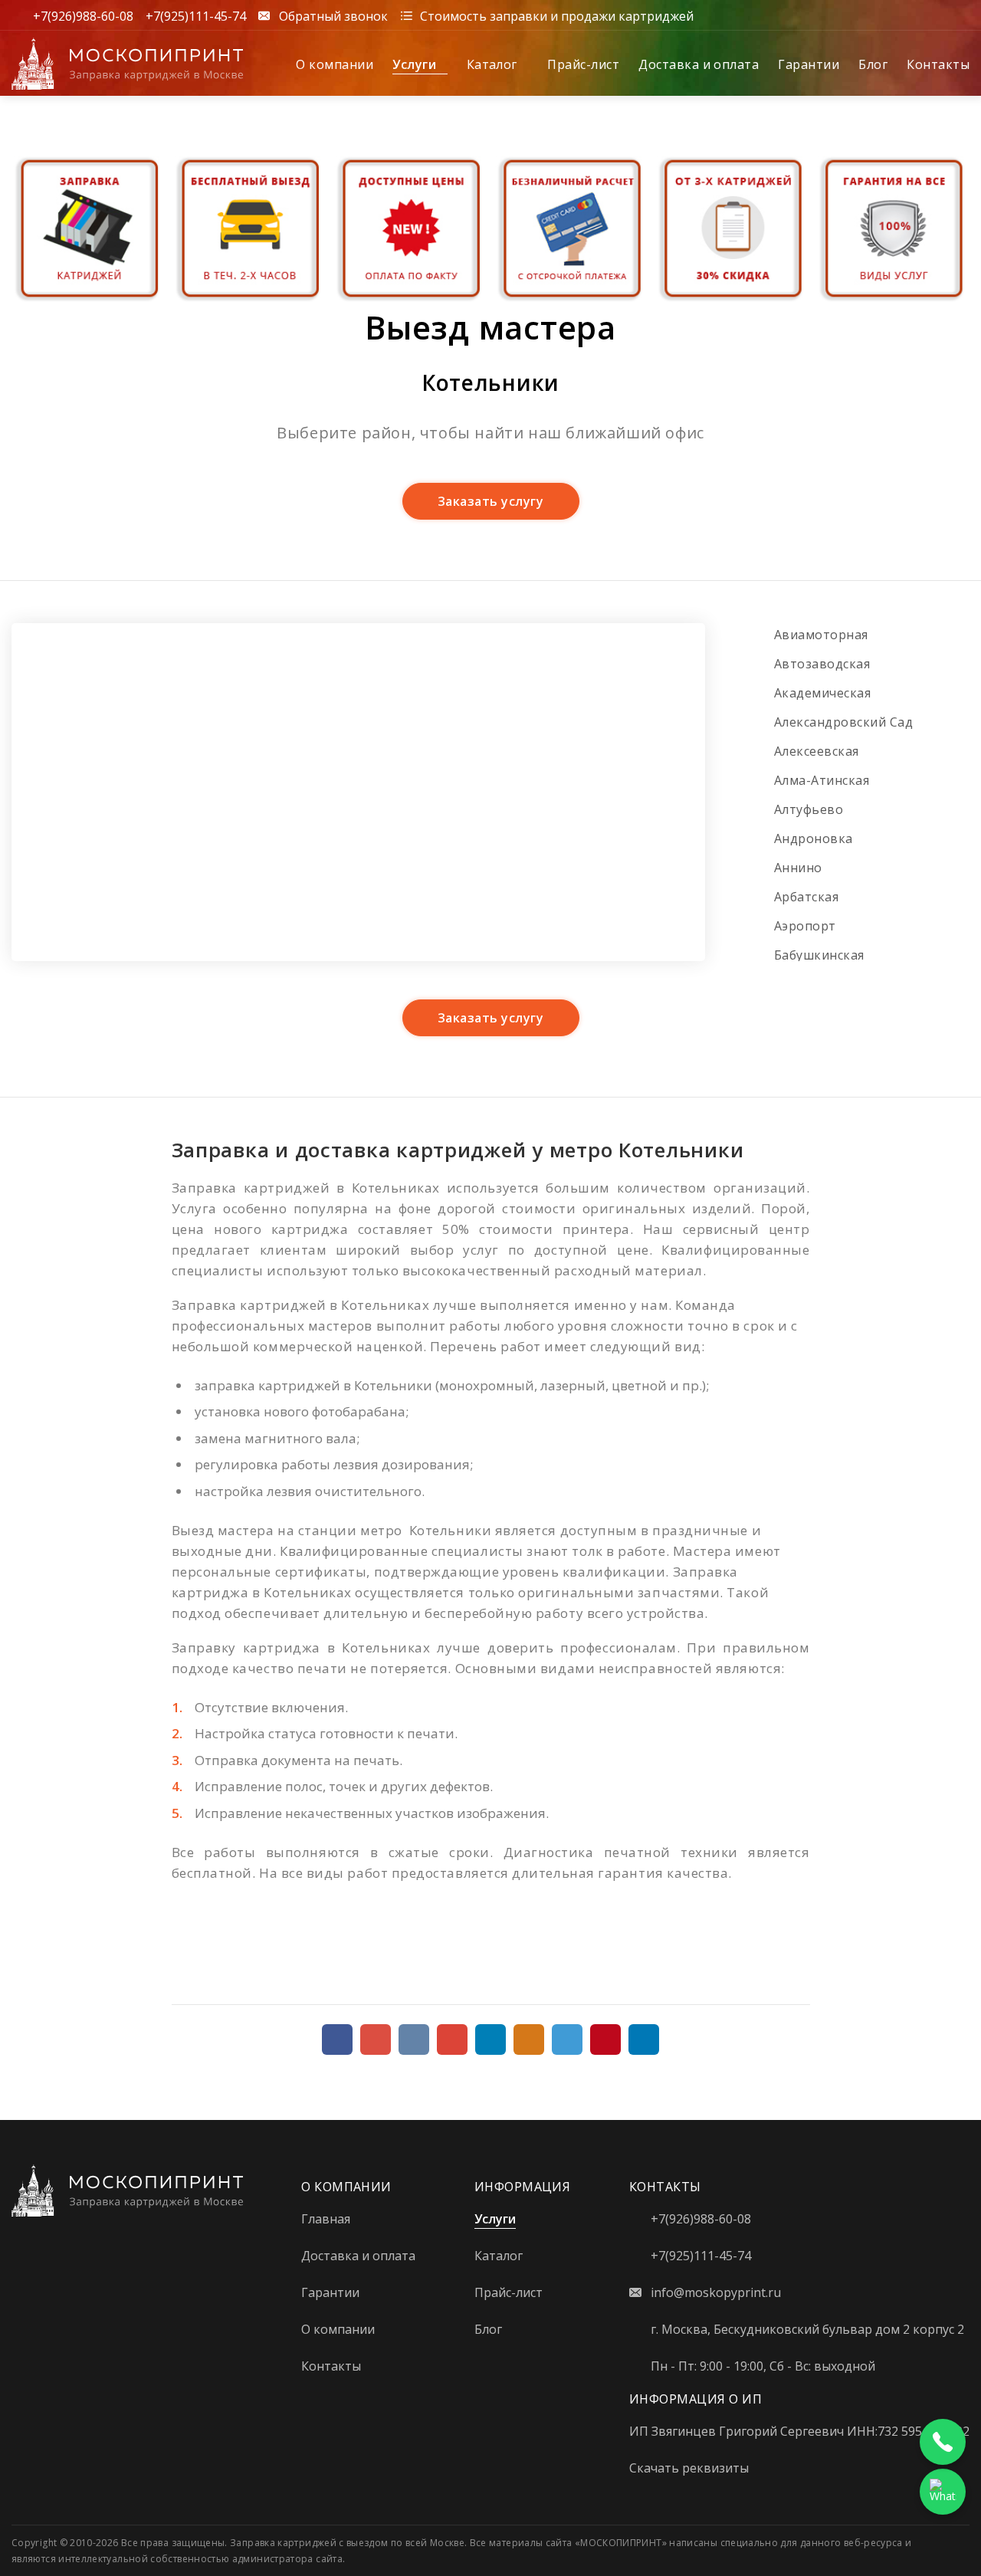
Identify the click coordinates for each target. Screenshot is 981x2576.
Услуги (416, 64)
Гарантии (809, 64)
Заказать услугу (490, 501)
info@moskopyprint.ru (716, 2292)
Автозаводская (822, 664)
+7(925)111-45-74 (196, 15)
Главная (326, 2219)
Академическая (822, 693)
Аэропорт (805, 926)
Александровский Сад (843, 722)
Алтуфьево (809, 809)
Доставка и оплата (699, 64)
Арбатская (806, 897)
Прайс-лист (583, 64)
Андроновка (814, 838)
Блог (873, 64)
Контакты (938, 64)
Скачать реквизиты (689, 2468)
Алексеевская (817, 751)
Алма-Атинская (822, 780)
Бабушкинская (819, 955)
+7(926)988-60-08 (83, 15)
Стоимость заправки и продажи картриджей (557, 15)
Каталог (494, 64)
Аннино (798, 868)
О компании (335, 64)
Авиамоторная (821, 635)
